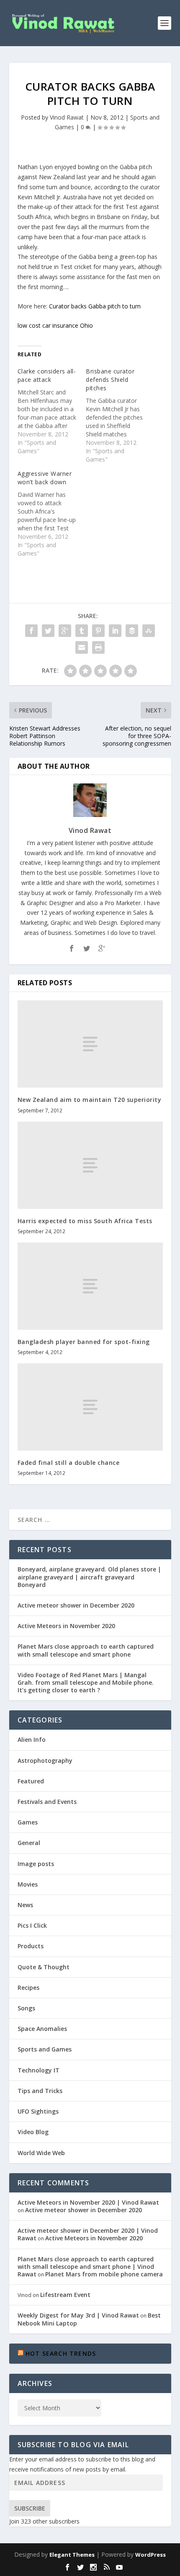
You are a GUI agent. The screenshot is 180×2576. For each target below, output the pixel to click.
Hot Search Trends (61, 2353)
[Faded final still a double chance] (90, 1407)
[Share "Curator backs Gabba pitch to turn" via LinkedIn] (115, 631)
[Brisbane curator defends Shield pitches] (120, 415)
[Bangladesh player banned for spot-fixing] (90, 1286)
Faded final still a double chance (69, 1463)
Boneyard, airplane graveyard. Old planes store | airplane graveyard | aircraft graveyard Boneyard (89, 1577)
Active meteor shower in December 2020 (76, 1605)
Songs (26, 2008)
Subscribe (30, 2508)
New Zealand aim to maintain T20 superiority (90, 1100)
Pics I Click (32, 1925)
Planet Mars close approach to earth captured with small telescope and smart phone (86, 1650)
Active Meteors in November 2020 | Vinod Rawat (88, 2202)
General (29, 1843)
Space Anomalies (42, 2029)
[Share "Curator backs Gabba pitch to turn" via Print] (98, 647)
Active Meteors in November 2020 (66, 1626)
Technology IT (39, 2070)
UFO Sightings (38, 2111)
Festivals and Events (47, 1802)
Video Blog (33, 2132)
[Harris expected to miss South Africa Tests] (90, 1165)
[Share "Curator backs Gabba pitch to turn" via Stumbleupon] (149, 631)
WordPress (150, 2555)
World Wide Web (41, 2153)
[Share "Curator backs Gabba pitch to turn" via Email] (82, 647)
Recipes (28, 1987)
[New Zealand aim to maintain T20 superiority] (90, 1044)
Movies (28, 1884)
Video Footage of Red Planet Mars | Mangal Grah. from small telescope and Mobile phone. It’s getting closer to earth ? (86, 1682)
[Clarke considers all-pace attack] (52, 411)
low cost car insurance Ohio (55, 325)
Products (31, 1946)
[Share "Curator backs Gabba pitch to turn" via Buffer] (132, 631)
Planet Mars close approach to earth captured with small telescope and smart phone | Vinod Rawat (86, 2267)
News (25, 1905)
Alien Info (32, 1740)
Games (28, 1822)
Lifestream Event (65, 2295)
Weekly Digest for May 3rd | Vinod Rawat (78, 2315)
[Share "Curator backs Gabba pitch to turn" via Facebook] (31, 631)
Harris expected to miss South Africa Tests (85, 1221)
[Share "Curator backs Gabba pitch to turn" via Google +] (65, 631)
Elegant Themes (72, 2555)
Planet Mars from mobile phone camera (104, 2274)
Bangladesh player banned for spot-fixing (84, 1342)
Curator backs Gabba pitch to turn (95, 306)
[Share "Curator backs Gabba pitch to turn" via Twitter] (48, 631)
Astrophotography (45, 1760)
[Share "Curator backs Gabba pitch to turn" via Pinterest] (98, 631)
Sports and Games (45, 2049)
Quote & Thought (44, 1967)
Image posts (36, 1864)
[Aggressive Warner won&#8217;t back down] (52, 514)
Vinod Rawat (67, 117)
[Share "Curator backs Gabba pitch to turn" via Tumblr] (82, 631)
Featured (31, 1781)
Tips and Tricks (40, 2091)
